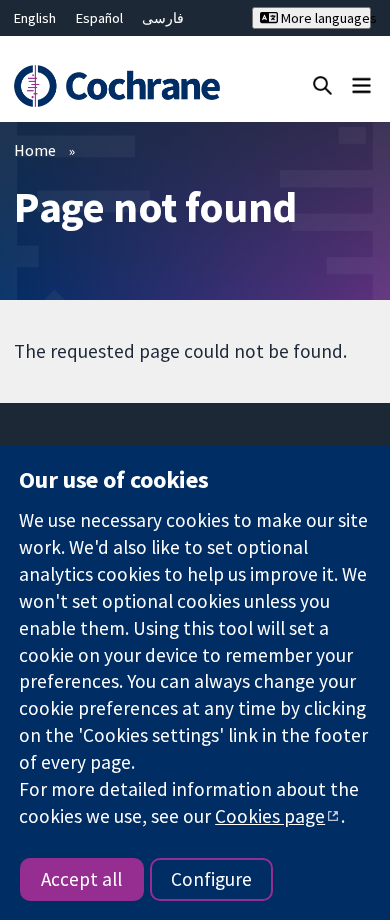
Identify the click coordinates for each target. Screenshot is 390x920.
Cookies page (270, 816)
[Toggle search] (322, 84)
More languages (324, 18)
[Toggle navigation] (361, 84)
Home (35, 150)
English (35, 18)
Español (99, 18)
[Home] (116, 86)
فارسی (163, 18)
